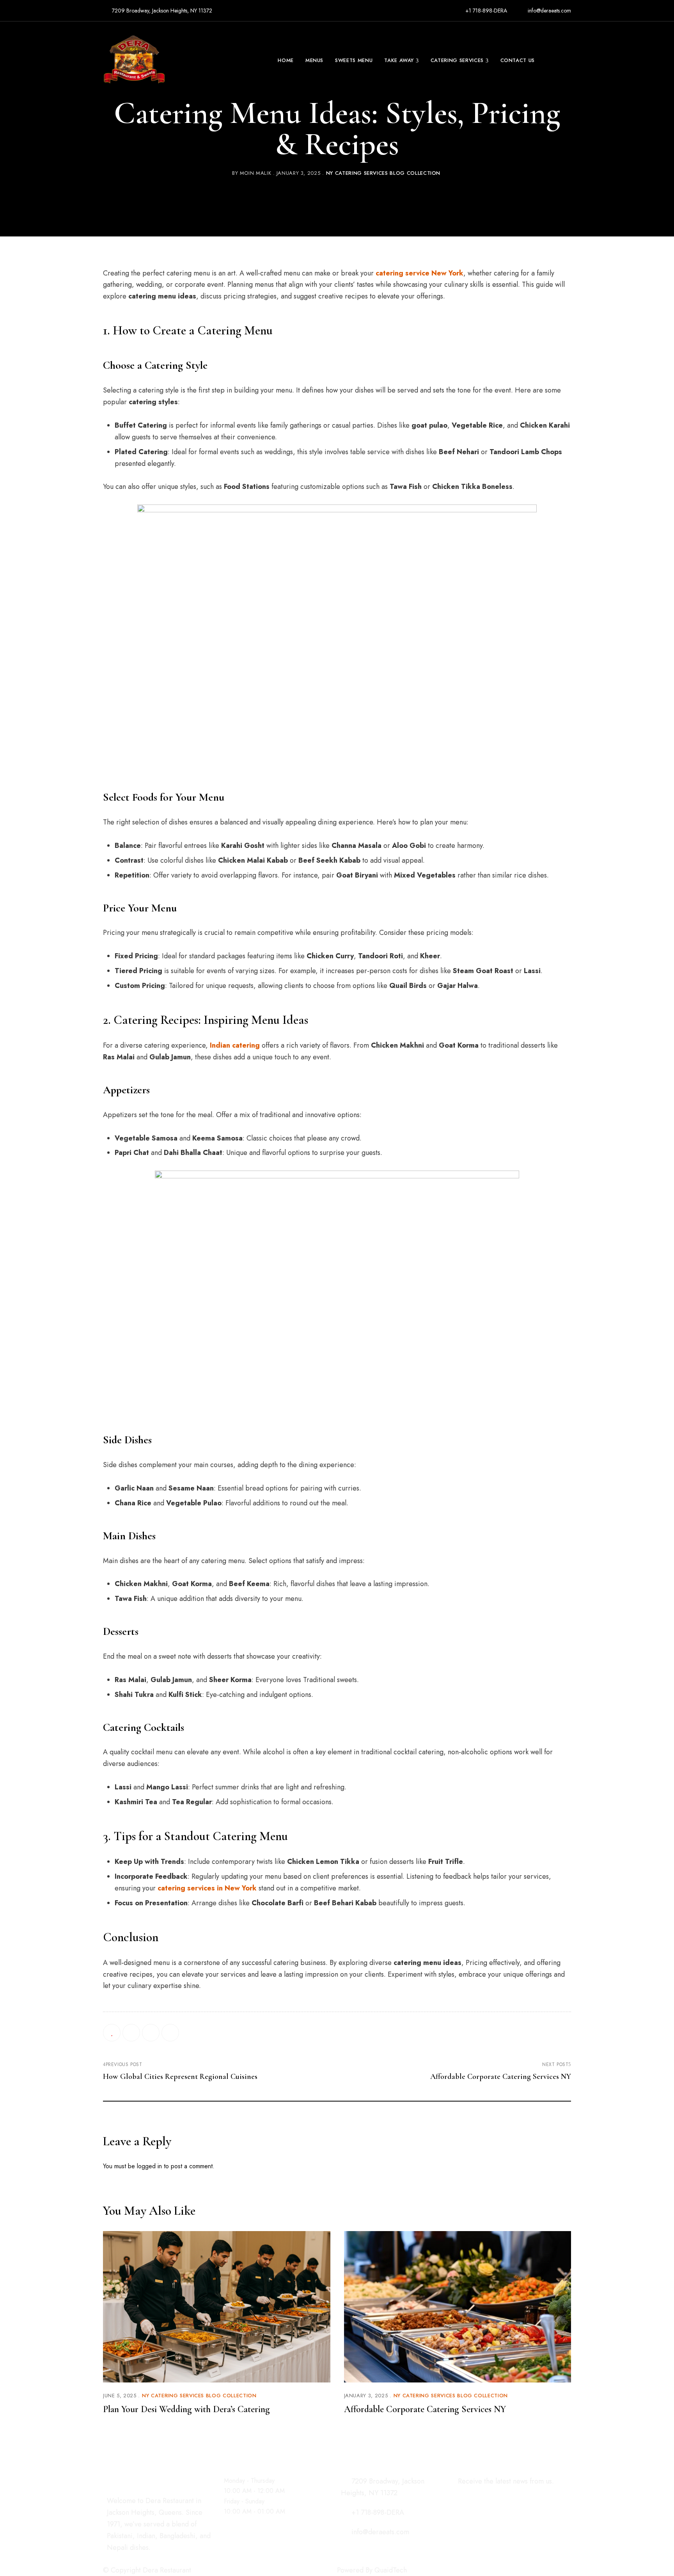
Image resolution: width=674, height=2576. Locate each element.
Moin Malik (256, 173)
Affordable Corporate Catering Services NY (425, 2409)
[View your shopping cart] (568, 60)
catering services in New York (207, 1888)
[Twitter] (151, 2033)
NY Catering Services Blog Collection (383, 173)
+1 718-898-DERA (485, 11)
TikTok (137, 2557)
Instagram (123, 2557)
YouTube (164, 2557)
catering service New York (419, 273)
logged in (149, 2166)
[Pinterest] (170, 2033)
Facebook (110, 2557)
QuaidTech (391, 2570)
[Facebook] (131, 2033)
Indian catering (235, 1045)
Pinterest (151, 2557)
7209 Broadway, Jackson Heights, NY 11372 (161, 11)
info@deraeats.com (549, 11)
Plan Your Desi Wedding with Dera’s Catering (186, 2409)
